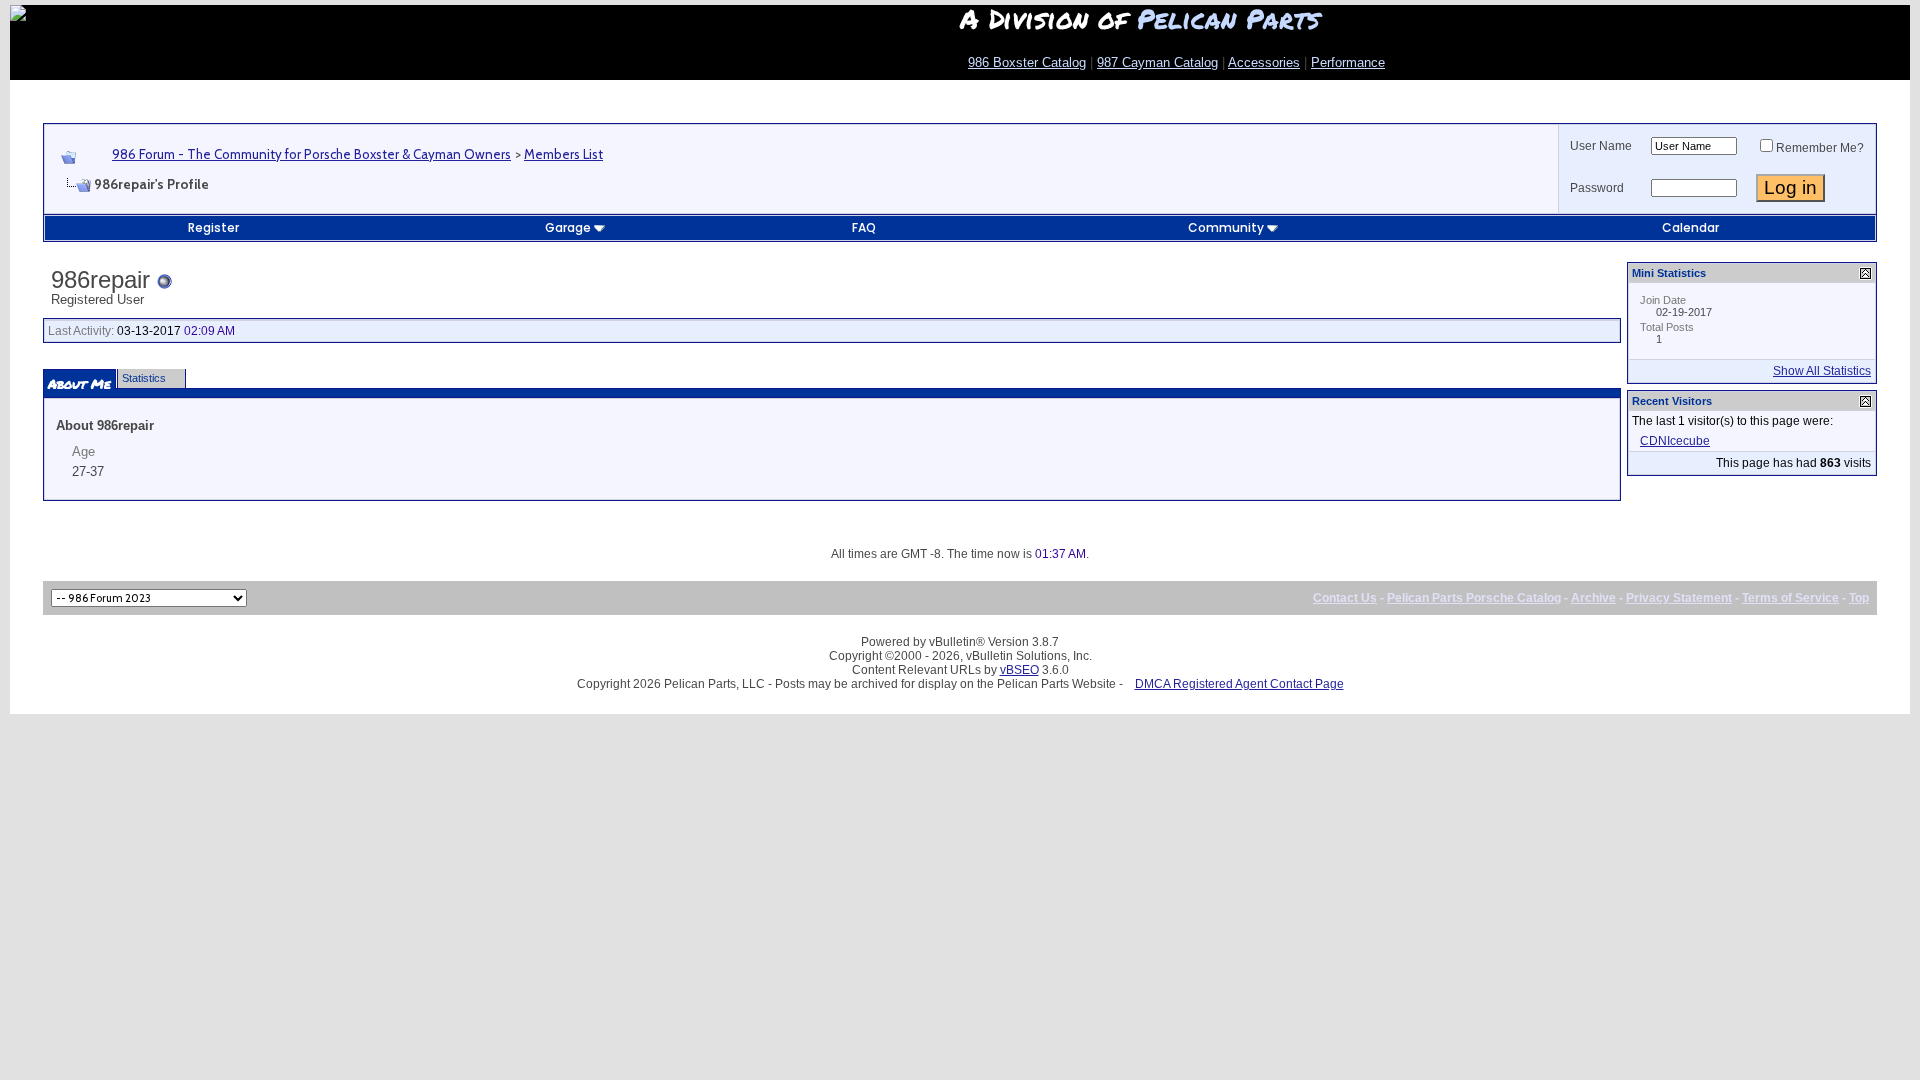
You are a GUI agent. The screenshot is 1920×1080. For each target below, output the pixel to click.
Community (1226, 227)
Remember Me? (1820, 148)
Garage (568, 227)
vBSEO (1019, 670)
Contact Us (1345, 598)
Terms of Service (1790, 598)
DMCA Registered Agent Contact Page (1239, 684)
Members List (563, 154)
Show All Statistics (1822, 371)
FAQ (864, 227)
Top (1859, 598)
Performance (1348, 62)
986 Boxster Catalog (1027, 62)
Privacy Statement (1679, 598)
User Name (1601, 146)
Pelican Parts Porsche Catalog (1474, 598)
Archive (1593, 598)
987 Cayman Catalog (1157, 62)
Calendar (1690, 227)
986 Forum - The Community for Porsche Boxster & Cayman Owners (311, 154)
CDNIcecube (1675, 441)
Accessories (1264, 62)
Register (213, 227)
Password (1597, 188)
